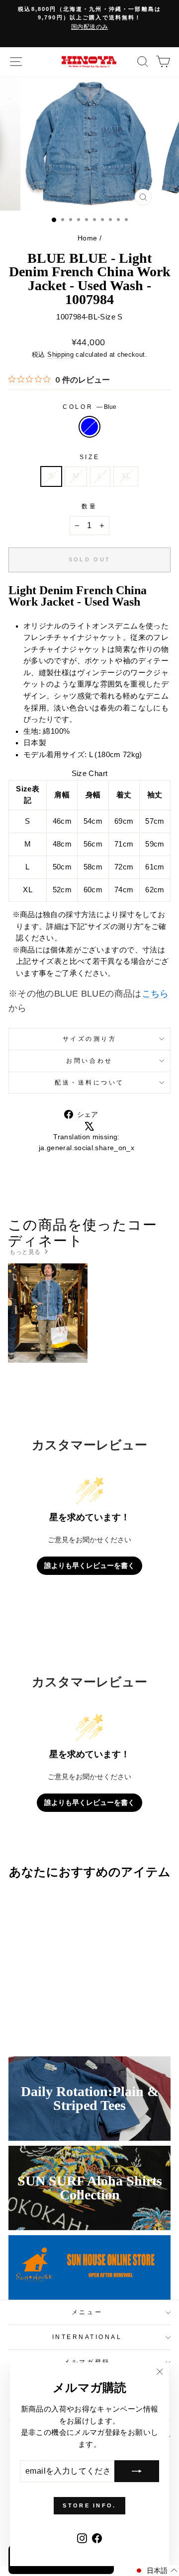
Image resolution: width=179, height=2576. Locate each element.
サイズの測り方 (90, 1039)
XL (126, 476)
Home (87, 238)
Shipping (60, 355)
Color (89, 407)
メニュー (87, 2312)
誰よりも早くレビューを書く (89, 1566)
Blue (89, 427)
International (87, 2337)
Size (89, 457)
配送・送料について (89, 1082)
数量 (89, 506)
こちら (155, 994)
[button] (156, 2571)
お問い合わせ (89, 1060)
